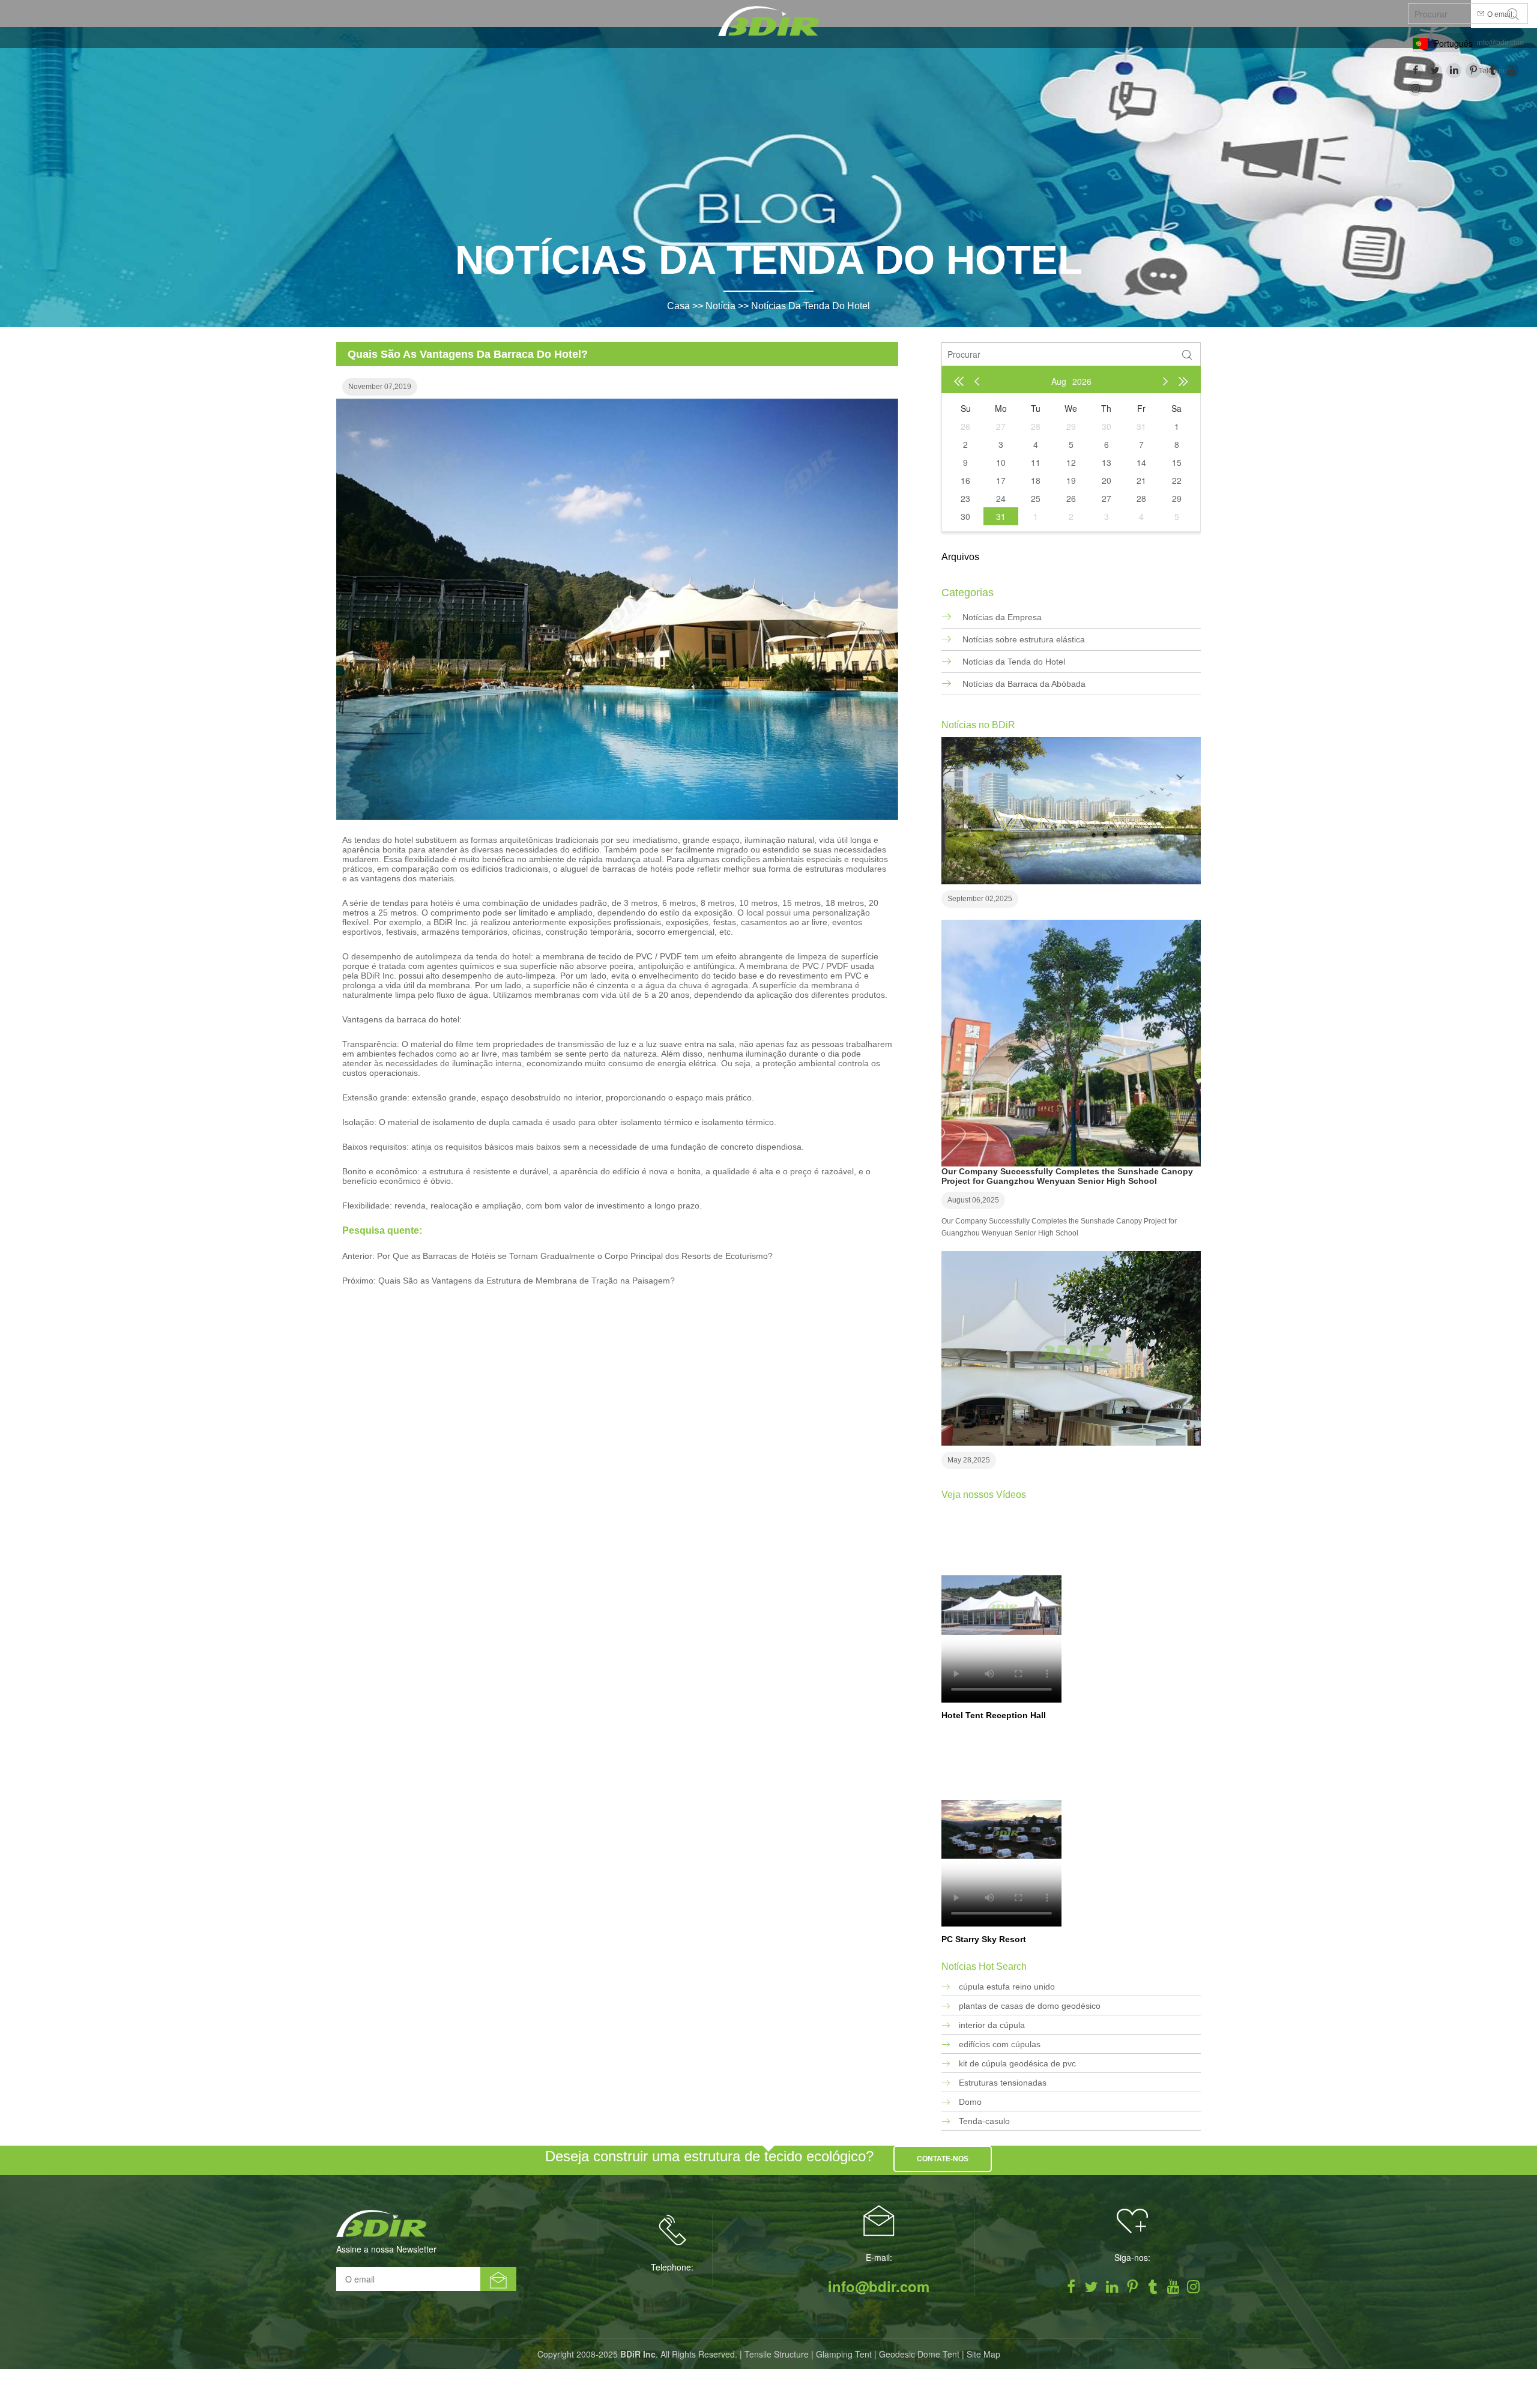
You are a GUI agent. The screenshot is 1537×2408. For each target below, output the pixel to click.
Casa (678, 306)
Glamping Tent (844, 2354)
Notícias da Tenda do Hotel (811, 306)
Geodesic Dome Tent (919, 2354)
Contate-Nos (943, 2159)
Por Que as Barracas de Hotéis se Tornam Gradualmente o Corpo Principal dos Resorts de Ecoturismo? (575, 1256)
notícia (720, 306)
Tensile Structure (777, 2354)
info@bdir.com (1500, 43)
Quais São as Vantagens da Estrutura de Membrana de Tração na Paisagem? (527, 1281)
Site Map (983, 2354)
